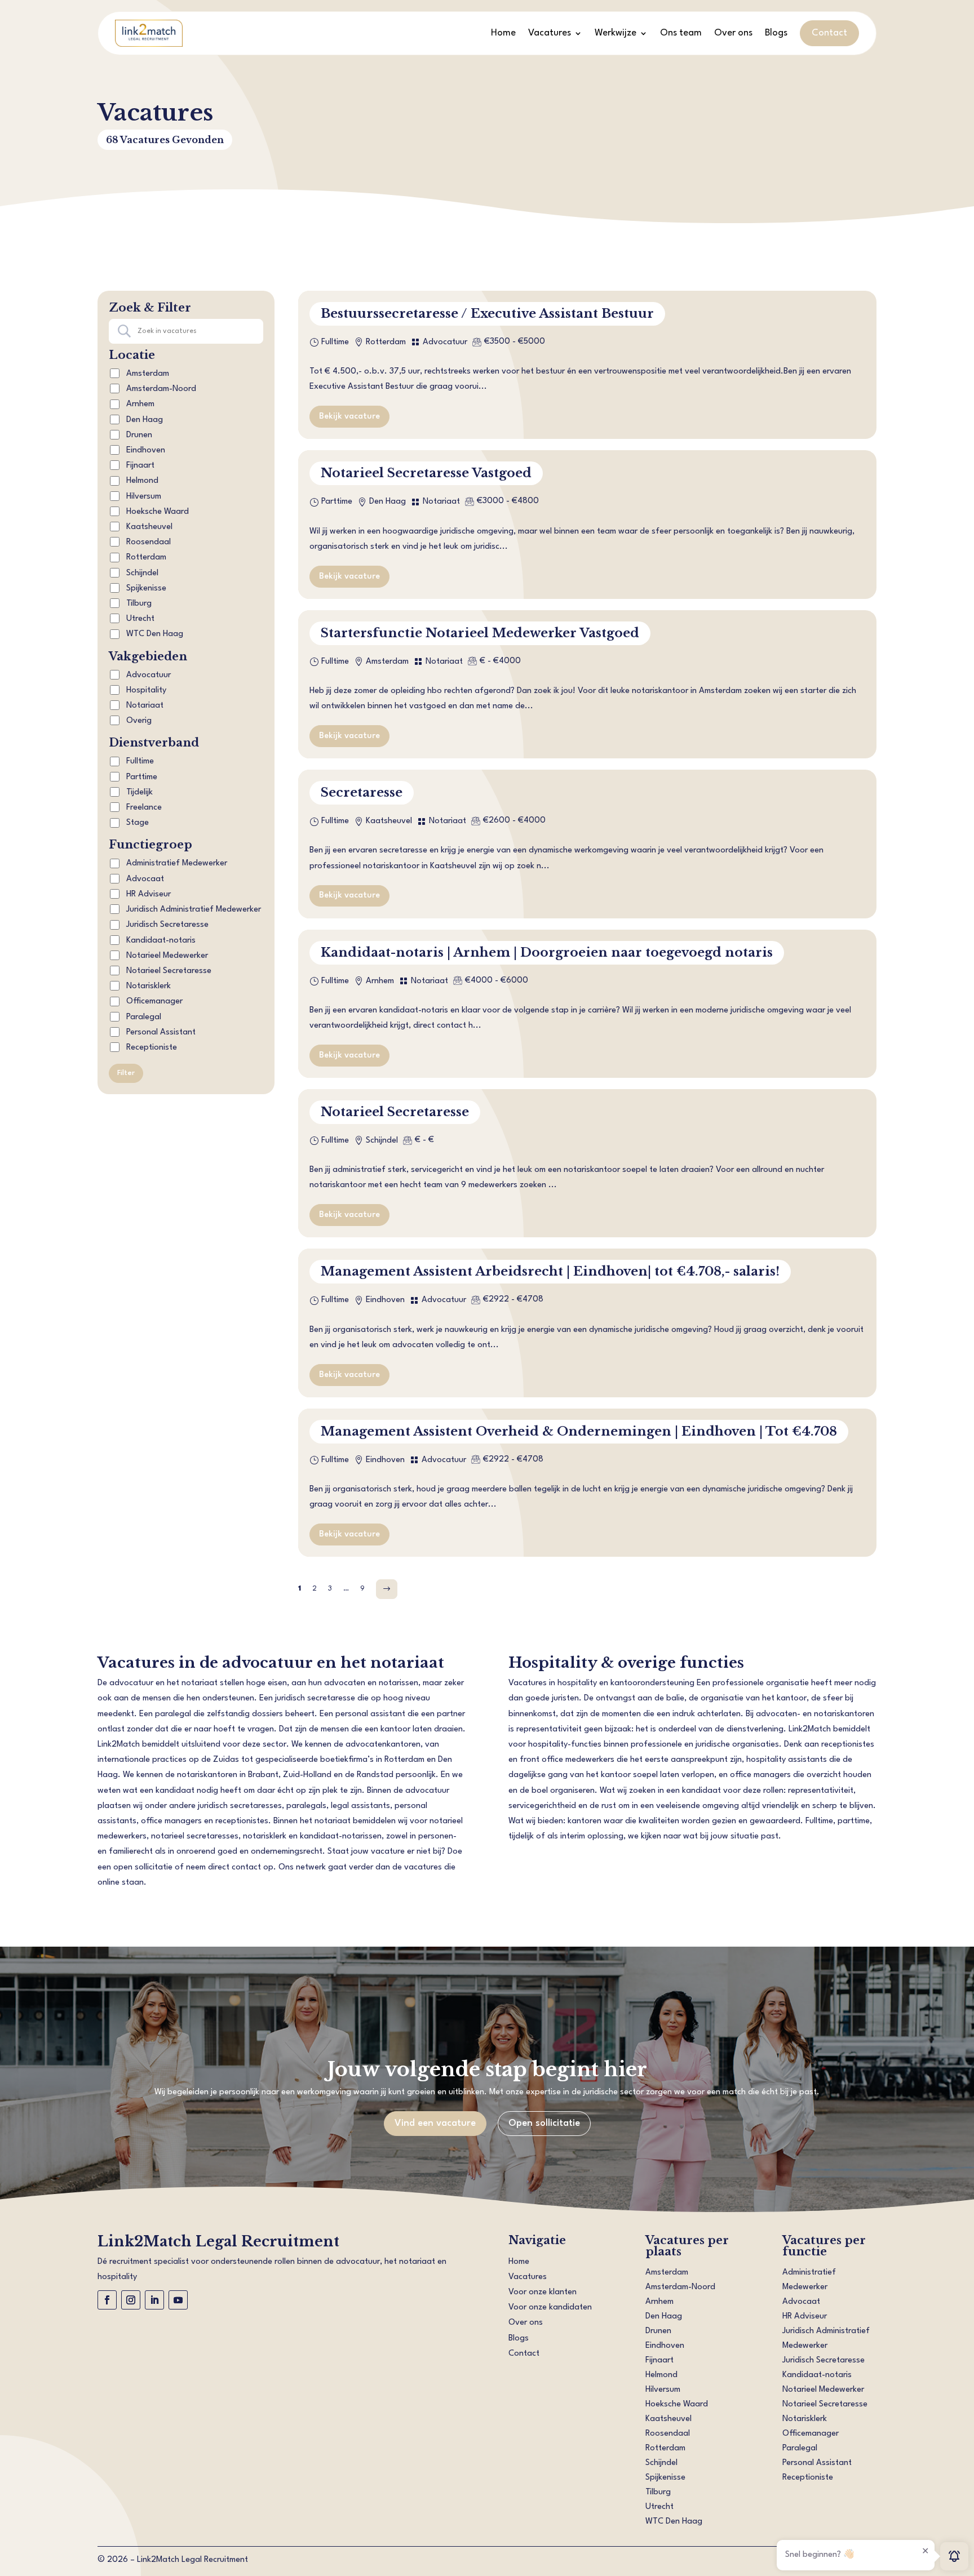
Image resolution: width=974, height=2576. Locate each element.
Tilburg (139, 604)
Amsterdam (148, 374)
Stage (136, 823)
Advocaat (144, 879)
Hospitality (146, 690)
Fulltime (139, 761)
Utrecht (140, 619)
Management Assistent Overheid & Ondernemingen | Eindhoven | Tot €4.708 (579, 1431)
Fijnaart (140, 466)
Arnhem (140, 404)
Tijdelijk (138, 792)
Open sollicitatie (544, 2123)
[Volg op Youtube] (178, 2300)
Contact (829, 33)
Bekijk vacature (349, 417)
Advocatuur (149, 675)
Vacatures (550, 33)
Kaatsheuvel (149, 527)
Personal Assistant (160, 1032)
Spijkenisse (146, 589)
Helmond (142, 481)
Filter (126, 1073)
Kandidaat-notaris (160, 941)
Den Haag (145, 420)
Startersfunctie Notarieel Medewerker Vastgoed (480, 633)
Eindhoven (146, 450)
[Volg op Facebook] (107, 2300)
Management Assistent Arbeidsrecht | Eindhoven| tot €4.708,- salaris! (550, 1271)
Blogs (776, 33)
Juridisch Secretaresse (166, 925)
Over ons (733, 33)
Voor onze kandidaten (550, 2308)
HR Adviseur (147, 894)
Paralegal (143, 1017)
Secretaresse (362, 792)
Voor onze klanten (543, 2292)
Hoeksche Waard (158, 512)
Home (503, 33)
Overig (139, 721)
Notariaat (145, 706)
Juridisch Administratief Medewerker (192, 910)
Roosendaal (149, 542)
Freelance (143, 808)
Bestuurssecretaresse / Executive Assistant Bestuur (487, 314)
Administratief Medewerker (176, 863)
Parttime (141, 777)
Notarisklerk (147, 986)
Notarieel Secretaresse (168, 971)
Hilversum (144, 497)
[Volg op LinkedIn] (154, 2300)
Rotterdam (146, 558)
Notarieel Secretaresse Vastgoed (426, 473)
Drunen (139, 435)
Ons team (681, 33)
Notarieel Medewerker (166, 956)
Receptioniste (150, 1048)
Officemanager (153, 1001)
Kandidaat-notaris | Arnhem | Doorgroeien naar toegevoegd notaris (547, 952)
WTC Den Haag (155, 634)
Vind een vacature (435, 2123)
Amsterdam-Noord (161, 389)
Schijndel (142, 573)
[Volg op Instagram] (131, 2300)
